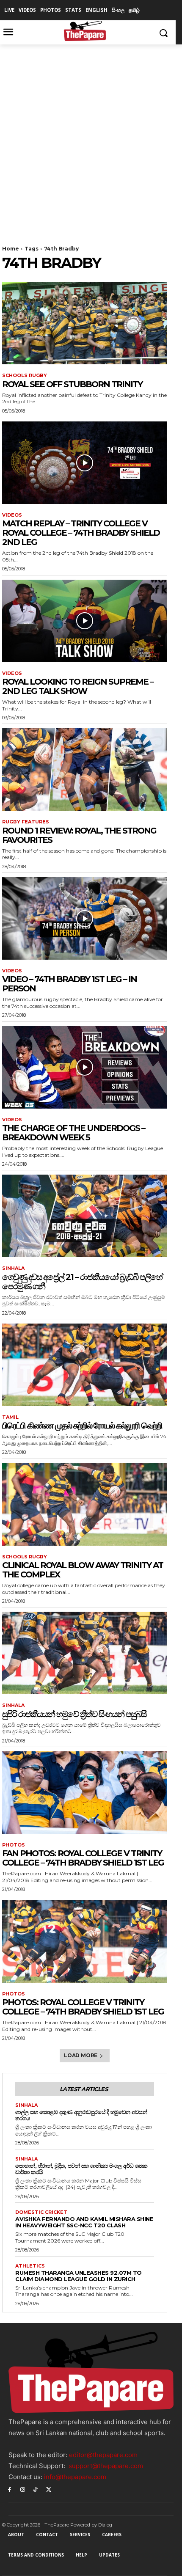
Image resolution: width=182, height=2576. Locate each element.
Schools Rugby (25, 376)
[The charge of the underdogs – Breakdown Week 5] (85, 1067)
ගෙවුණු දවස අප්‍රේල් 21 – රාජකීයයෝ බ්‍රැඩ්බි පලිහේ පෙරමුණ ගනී (82, 1282)
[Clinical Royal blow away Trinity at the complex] (85, 1504)
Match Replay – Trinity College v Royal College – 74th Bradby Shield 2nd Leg (81, 533)
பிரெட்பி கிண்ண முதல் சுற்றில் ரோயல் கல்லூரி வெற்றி (82, 1426)
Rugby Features (26, 822)
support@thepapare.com (106, 2466)
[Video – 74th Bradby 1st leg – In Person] (85, 918)
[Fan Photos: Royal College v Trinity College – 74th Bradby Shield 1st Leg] (85, 1793)
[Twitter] (48, 2489)
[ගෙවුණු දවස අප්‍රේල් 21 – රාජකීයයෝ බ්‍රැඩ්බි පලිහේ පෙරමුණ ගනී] (85, 1216)
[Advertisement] (91, 140)
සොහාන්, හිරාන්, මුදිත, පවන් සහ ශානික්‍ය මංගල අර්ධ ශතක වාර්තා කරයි (81, 2169)
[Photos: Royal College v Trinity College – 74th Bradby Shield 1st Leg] (85, 1942)
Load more (81, 2055)
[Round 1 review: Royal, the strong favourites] (85, 769)
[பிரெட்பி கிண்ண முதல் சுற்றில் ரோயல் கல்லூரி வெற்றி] (85, 1365)
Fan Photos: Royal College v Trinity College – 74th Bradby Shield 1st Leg (83, 1858)
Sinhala (13, 1268)
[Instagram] (23, 2489)
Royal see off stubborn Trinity (72, 384)
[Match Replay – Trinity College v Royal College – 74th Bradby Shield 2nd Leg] (85, 463)
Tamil (10, 1417)
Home (11, 249)
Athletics (30, 2266)
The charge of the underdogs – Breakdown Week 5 (73, 1133)
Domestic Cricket (41, 2212)
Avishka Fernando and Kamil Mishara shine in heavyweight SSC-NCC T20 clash (84, 2222)
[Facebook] (10, 2489)
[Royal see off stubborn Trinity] (85, 323)
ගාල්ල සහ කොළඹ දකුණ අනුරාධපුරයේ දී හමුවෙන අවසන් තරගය (81, 2115)
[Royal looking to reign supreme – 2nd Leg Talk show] (85, 621)
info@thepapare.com (75, 2477)
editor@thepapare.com (103, 2455)
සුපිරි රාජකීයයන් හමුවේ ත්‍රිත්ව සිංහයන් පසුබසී (74, 1714)
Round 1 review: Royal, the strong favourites (79, 835)
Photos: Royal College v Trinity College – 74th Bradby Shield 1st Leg (83, 2007)
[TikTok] (36, 2489)
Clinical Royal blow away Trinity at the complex (83, 1570)
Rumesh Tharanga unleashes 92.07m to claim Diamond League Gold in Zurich (79, 2276)
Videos (12, 515)
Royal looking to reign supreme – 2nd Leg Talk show (78, 686)
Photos (14, 1845)
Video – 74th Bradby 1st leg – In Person (69, 984)
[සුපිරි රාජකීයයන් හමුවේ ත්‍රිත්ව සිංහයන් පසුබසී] (85, 1653)
